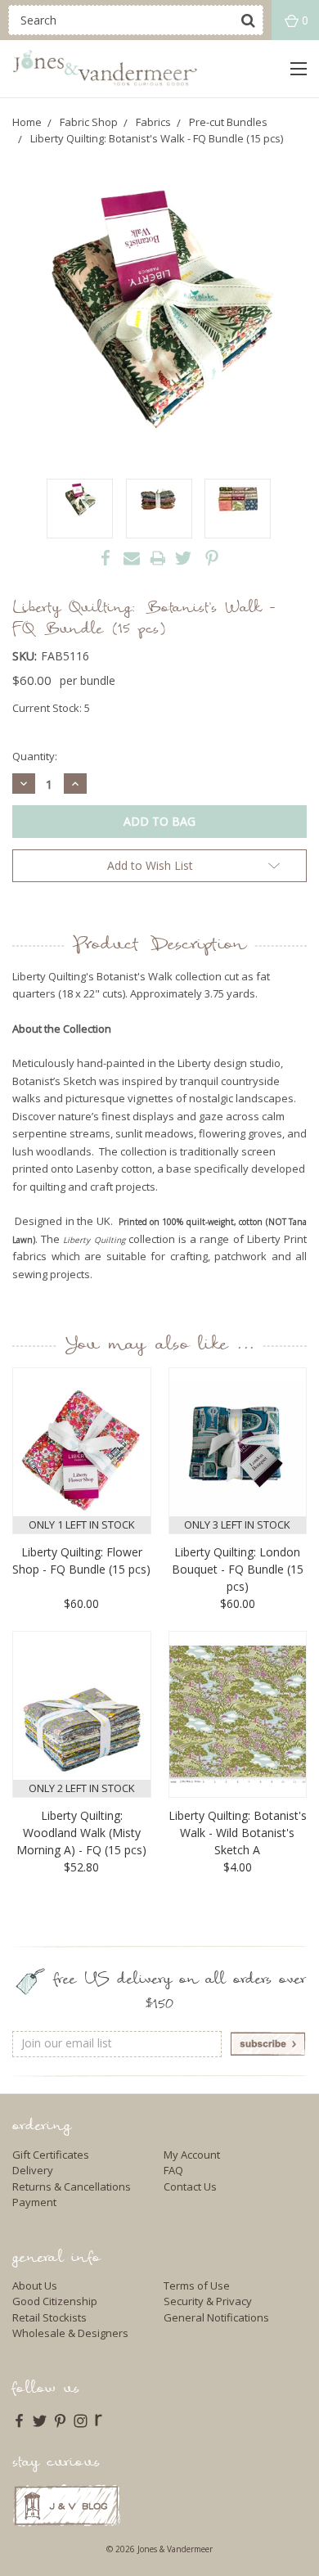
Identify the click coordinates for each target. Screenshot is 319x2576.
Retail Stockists (49, 2317)
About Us (35, 2286)
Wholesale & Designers (70, 2333)
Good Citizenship (55, 2301)
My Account (192, 2155)
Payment (34, 2202)
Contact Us (190, 2186)
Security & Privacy (208, 2301)
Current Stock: (51, 708)
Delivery (33, 2170)
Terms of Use (197, 2286)
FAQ (173, 2170)
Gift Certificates (51, 2155)
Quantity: (35, 756)
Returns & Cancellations (72, 2186)
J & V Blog (67, 2505)
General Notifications (216, 2317)
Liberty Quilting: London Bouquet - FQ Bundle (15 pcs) (238, 1569)
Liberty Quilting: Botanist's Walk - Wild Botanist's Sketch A (238, 1833)
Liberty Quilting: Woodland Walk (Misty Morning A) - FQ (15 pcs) (81, 1833)
